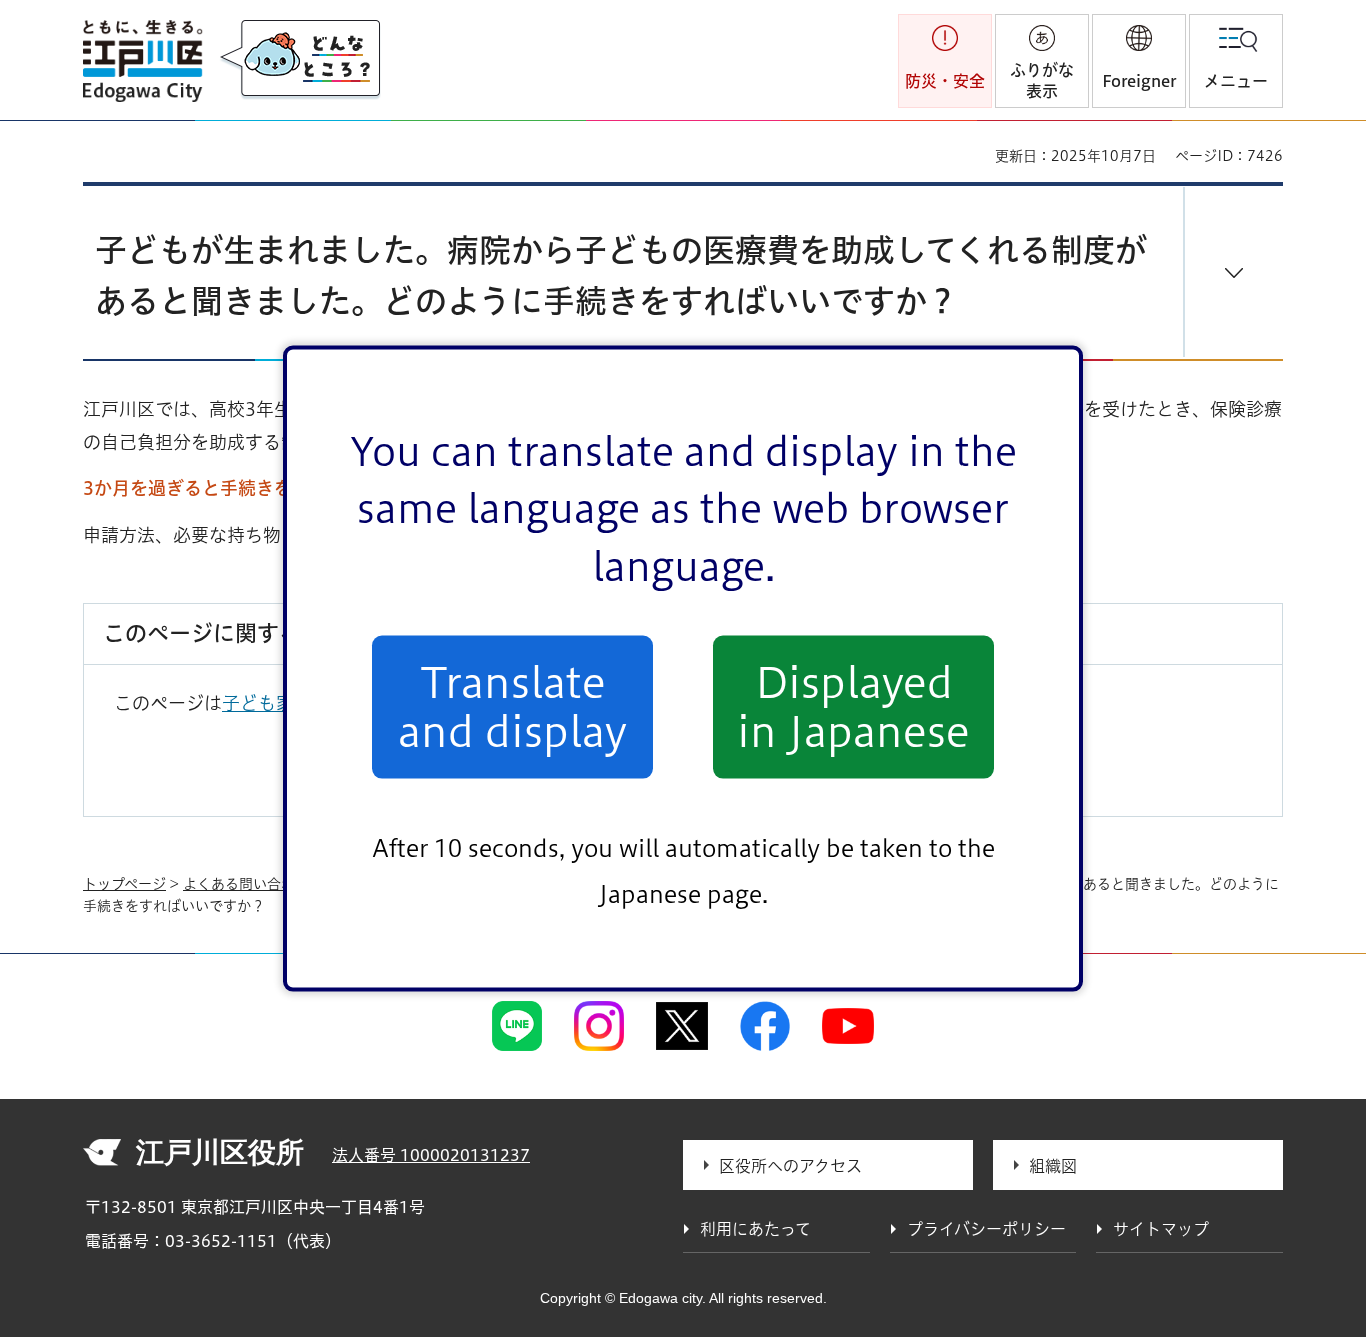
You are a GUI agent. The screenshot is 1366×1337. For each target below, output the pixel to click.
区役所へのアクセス (790, 1166)
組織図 (1053, 1166)
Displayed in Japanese (853, 707)
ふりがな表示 (1042, 80)
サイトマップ (1161, 1229)
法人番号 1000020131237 (431, 1155)
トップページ (124, 884)
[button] (1139, 61)
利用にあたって (755, 1229)
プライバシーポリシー (986, 1229)
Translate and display (512, 707)
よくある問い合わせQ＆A (264, 884)
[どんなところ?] (300, 60)
